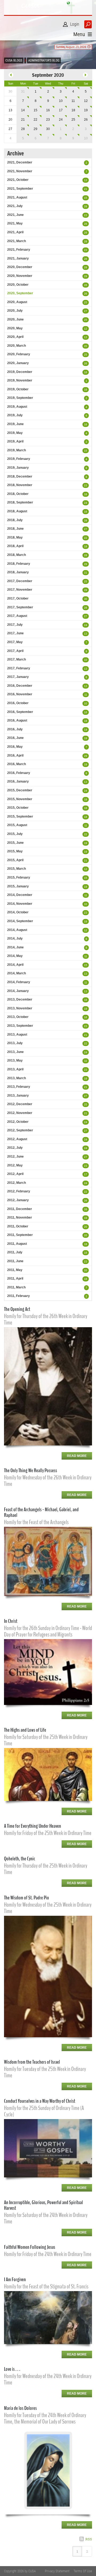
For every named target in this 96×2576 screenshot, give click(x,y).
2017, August (17, 616)
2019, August (17, 407)
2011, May (15, 1270)
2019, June (15, 424)
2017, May (15, 642)
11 (73, 101)
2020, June (15, 319)
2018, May (15, 537)
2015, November (20, 799)
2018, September (20, 502)
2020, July (15, 311)
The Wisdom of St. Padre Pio (27, 1898)
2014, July (15, 938)
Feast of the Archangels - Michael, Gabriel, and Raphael (41, 1512)
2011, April (15, 1279)
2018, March (17, 555)
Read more (77, 1456)
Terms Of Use (83, 2571)
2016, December (20, 686)
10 (61, 101)
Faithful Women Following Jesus (30, 2247)
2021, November (20, 171)
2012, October (18, 1122)
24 (61, 120)
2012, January (18, 1200)
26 (86, 120)
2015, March (17, 869)
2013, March (17, 1078)
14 (23, 110)
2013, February (19, 1087)
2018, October (18, 494)
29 (35, 129)
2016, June (15, 738)
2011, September (20, 1235)
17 (61, 110)
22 (35, 120)
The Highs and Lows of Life (25, 1730)
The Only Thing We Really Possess (31, 1470)
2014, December (20, 895)
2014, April (15, 965)
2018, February (19, 564)
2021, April (15, 232)
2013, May (15, 1060)
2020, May (15, 328)
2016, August (17, 720)
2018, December (20, 476)
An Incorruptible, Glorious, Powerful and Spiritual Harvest (43, 2205)
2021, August (17, 197)
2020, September (20, 293)
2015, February (19, 877)
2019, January (18, 468)
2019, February (19, 459)
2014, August (17, 930)
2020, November (20, 276)
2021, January (18, 258)
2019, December (20, 372)
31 (23, 91)
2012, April (15, 1174)
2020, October (18, 285)
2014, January (18, 991)
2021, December (20, 162)
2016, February (19, 773)
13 (86, 180)
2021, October (18, 180)
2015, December (20, 790)
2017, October (18, 598)
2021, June (15, 215)
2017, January (18, 677)
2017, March (17, 659)
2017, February (19, 668)
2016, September (20, 712)
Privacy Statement (57, 2571)
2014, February (19, 982)
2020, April (15, 337)
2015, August (17, 825)
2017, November (20, 590)
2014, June (15, 947)
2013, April (15, 1069)
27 (86, 311)
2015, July (15, 834)
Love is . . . (12, 2369)
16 (48, 110)
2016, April (15, 755)
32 (86, 1061)
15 (35, 110)
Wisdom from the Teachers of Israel (32, 2062)
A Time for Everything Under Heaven (33, 1826)
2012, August (17, 1139)
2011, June (15, 1261)
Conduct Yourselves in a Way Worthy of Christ (40, 2101)
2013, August (17, 1035)
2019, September (20, 398)
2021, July (15, 206)
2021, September (20, 189)
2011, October (18, 1226)
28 (23, 129)
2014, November (20, 904)
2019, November (20, 380)
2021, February (19, 250)
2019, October (18, 389)
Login (75, 24)
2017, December (20, 581)
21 (23, 120)
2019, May (15, 433)
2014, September (20, 921)
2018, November (20, 485)
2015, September (20, 816)
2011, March (16, 1287)
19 (86, 110)
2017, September (20, 607)
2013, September (20, 1026)
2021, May (15, 223)
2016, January (18, 781)
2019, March (17, 450)
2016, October (18, 703)
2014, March (17, 973)
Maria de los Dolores (20, 2408)
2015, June (15, 843)
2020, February (19, 354)
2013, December (20, 999)
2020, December (20, 267)
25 (73, 120)
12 (86, 101)
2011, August (17, 1244)
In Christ (11, 1621)
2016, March (17, 764)
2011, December (20, 1209)
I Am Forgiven (15, 2279)
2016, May (15, 747)
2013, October (18, 1017)
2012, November (20, 1113)
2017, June (15, 633)
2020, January (18, 363)
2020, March (17, 346)
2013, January (18, 1096)
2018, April (15, 546)
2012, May (15, 1165)
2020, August (17, 302)
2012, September (20, 1130)
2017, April (15, 651)
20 (86, 346)
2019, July (15, 415)
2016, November (20, 694)
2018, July (15, 520)
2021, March (17, 241)
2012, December (20, 1104)
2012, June (15, 1157)
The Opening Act (17, 1309)
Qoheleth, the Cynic (20, 1859)
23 (48, 120)
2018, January (18, 572)
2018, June (15, 529)
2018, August (17, 511)
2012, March (17, 1183)
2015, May (15, 851)
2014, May (15, 956)
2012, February (19, 1191)
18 (73, 110)
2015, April (15, 860)
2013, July (15, 1043)
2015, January (18, 886)
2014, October (18, 912)
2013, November (20, 1008)
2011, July (15, 1252)
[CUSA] (48, 7)
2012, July (15, 1148)
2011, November (20, 1218)
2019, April (15, 441)
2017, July (15, 625)
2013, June (15, 1052)
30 (48, 129)
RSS (89, 2539)
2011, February (19, 1296)
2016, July (15, 729)
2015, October (18, 808)
